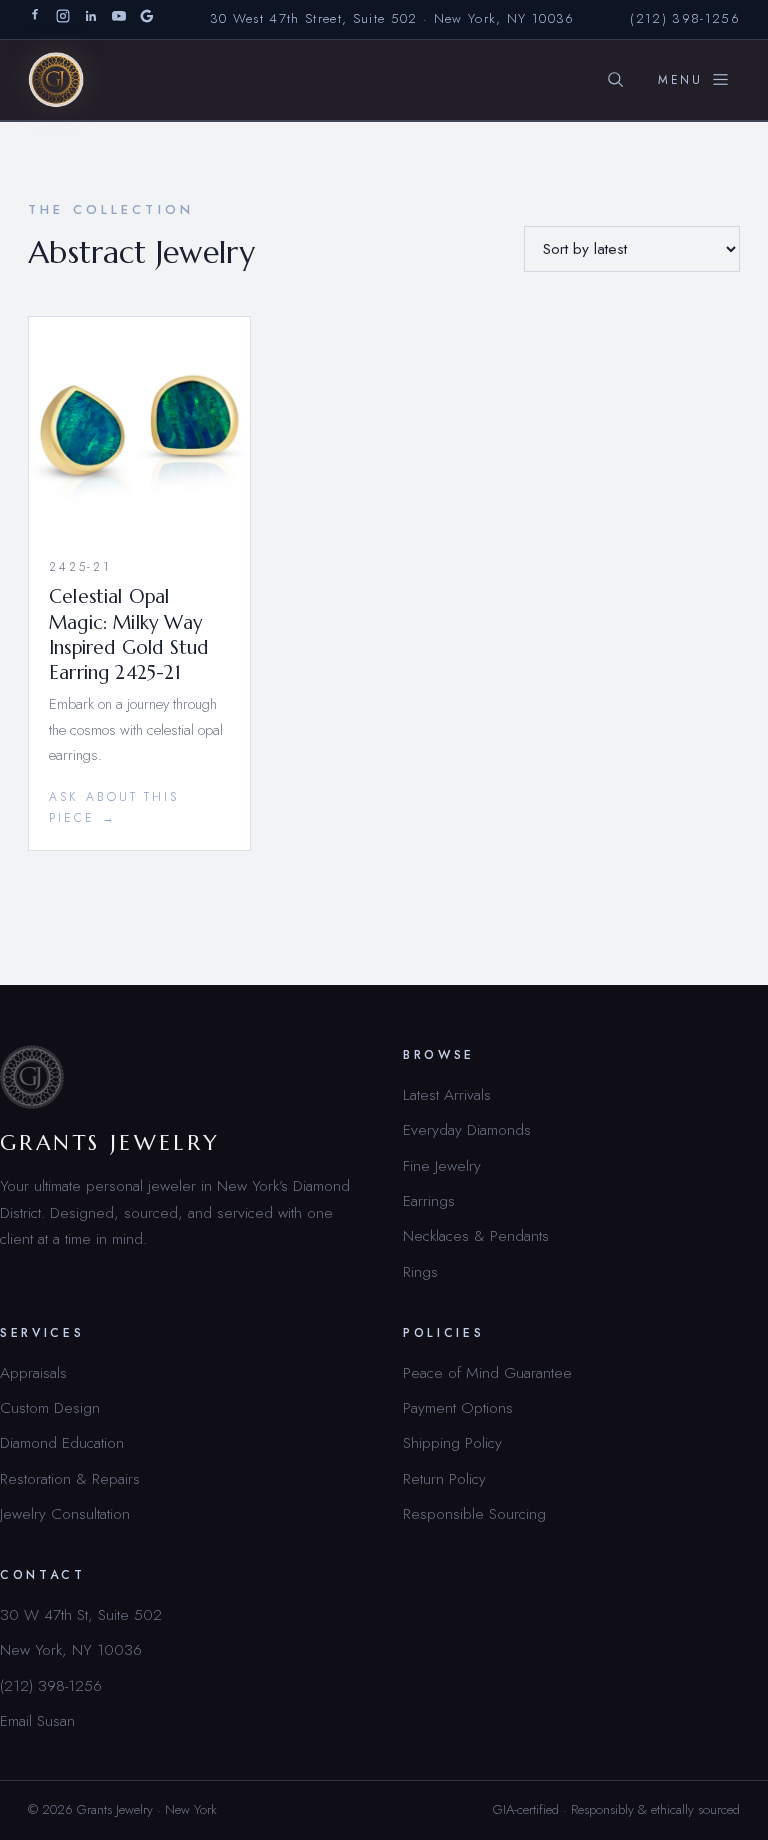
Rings (420, 1271)
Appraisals (33, 1372)
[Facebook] (35, 19)
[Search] (615, 80)
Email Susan (37, 1720)
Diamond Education (62, 1442)
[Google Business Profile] (147, 19)
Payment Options (458, 1407)
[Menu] (694, 80)
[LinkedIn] (91, 19)
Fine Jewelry (442, 1165)
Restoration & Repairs (70, 1478)
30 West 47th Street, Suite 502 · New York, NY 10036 (392, 18)
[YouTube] (119, 19)
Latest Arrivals (447, 1094)
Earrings (429, 1200)
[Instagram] (63, 19)
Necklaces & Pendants (476, 1235)
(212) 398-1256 (685, 18)
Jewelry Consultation (65, 1513)
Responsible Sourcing (474, 1513)
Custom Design (50, 1407)
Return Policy (444, 1478)
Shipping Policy (452, 1442)
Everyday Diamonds (467, 1129)
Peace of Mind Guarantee (487, 1372)
